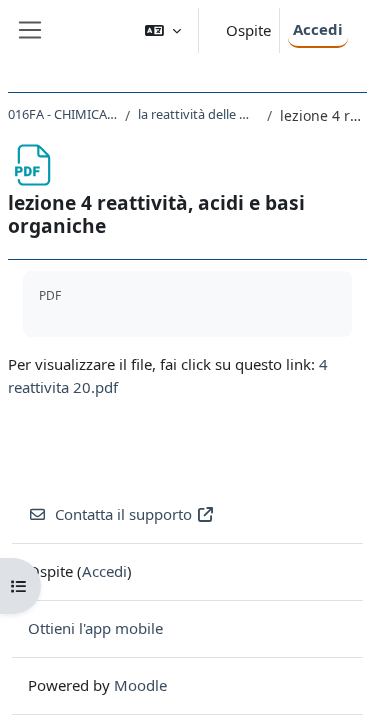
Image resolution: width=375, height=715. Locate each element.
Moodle (140, 685)
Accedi (318, 29)
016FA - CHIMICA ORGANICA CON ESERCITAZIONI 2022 (62, 114)
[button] (163, 30)
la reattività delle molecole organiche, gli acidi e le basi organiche (198, 114)
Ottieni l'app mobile (95, 628)
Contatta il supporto (123, 514)
